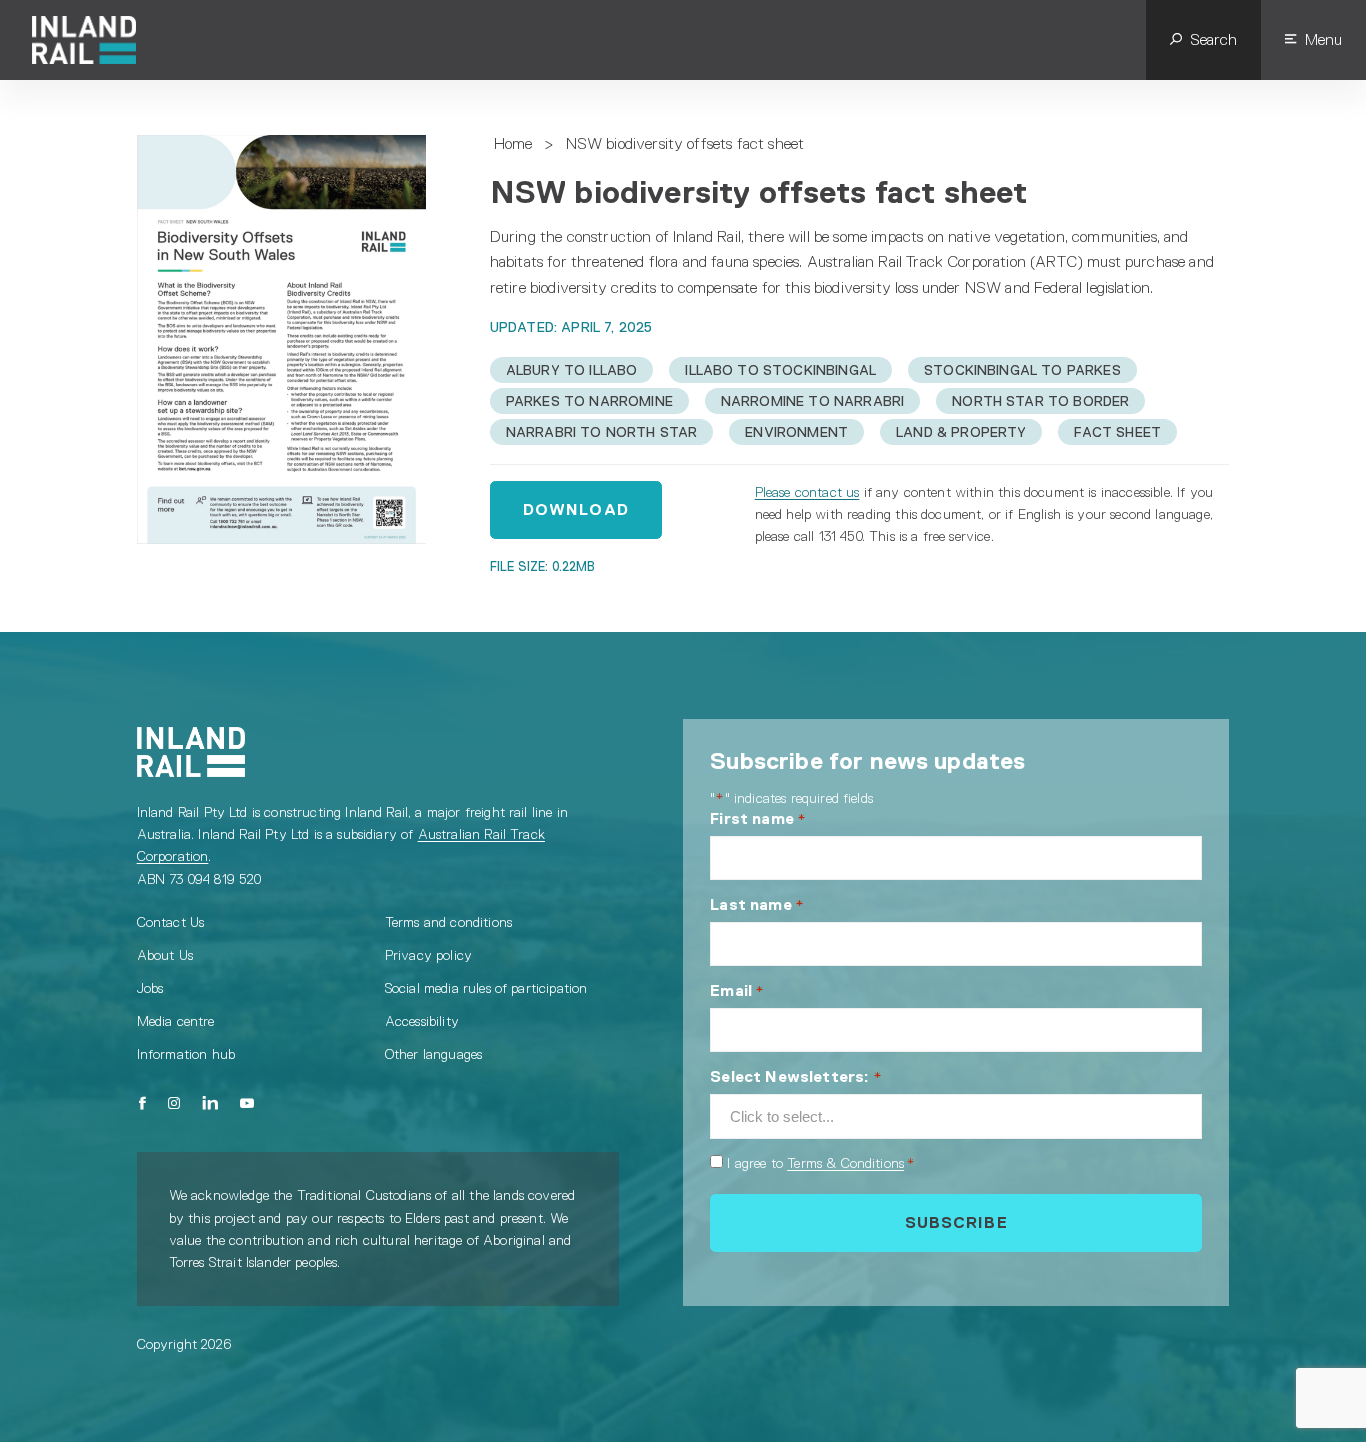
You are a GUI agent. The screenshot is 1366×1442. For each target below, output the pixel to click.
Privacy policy (428, 955)
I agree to (820, 1163)
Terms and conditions (448, 922)
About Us (165, 955)
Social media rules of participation (486, 988)
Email (737, 990)
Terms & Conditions (845, 1163)
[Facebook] (143, 1103)
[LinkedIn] (210, 1103)
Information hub (186, 1054)
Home (513, 143)
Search (1213, 39)
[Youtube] (247, 1103)
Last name (757, 904)
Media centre (176, 1021)
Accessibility (422, 1021)
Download (576, 509)
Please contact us (807, 492)
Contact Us (171, 922)
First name (758, 818)
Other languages (433, 1054)
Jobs (150, 988)
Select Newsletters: (795, 1076)
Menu (1323, 39)
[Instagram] (174, 1103)
